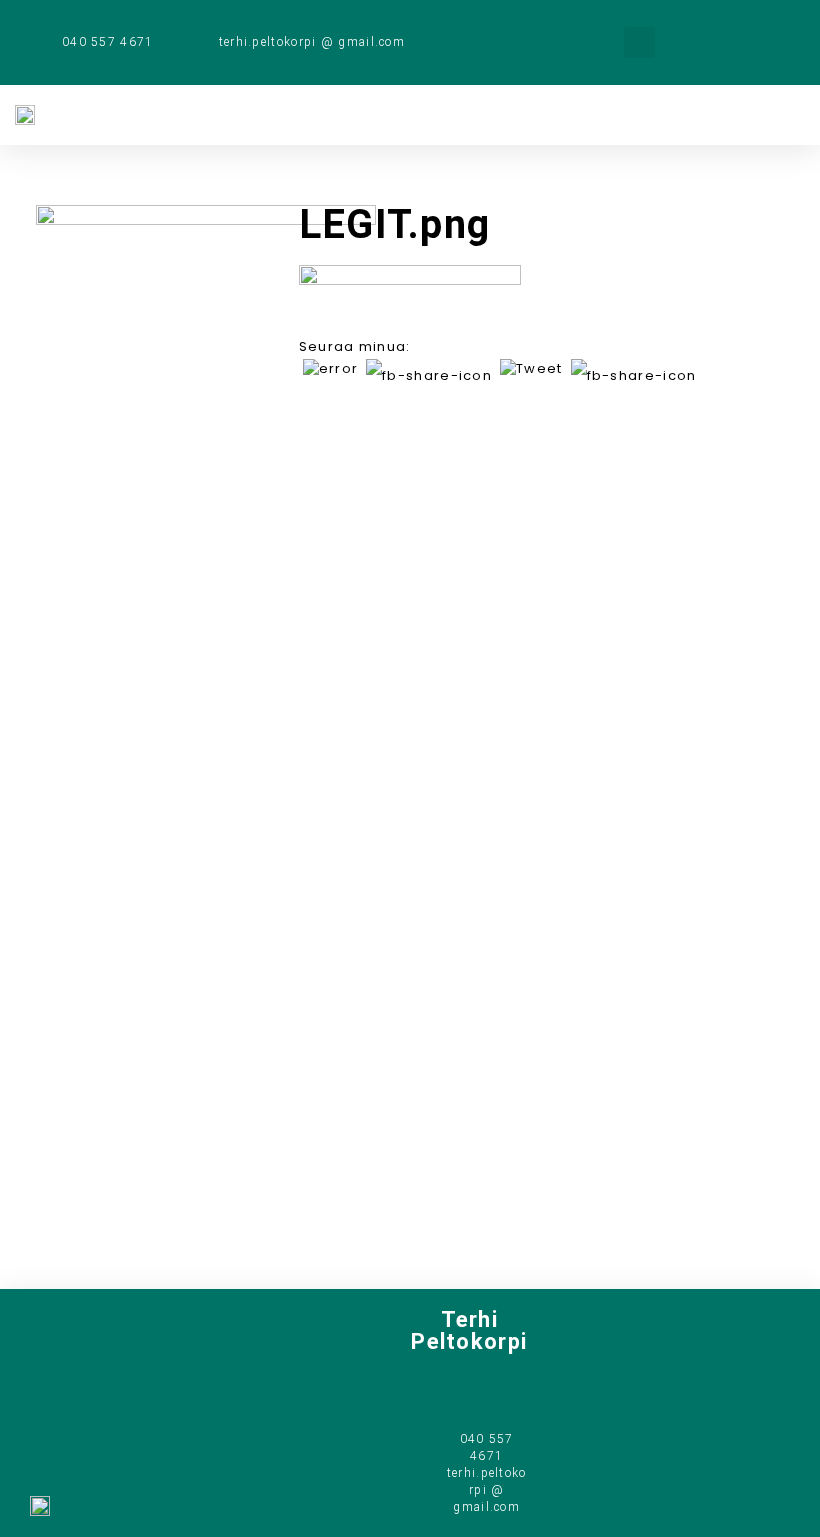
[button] (639, 42)
